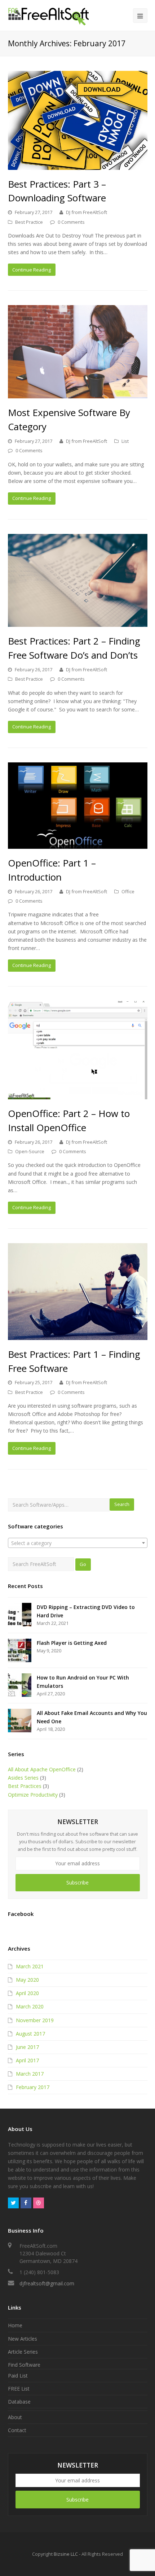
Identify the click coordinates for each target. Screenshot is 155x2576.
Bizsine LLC (66, 2554)
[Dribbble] (39, 2203)
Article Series (23, 2352)
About (15, 2417)
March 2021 (30, 1966)
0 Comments (71, 222)
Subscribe (77, 1882)
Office (128, 891)
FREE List (19, 2389)
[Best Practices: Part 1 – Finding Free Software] (78, 1292)
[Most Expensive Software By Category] (78, 352)
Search (122, 1504)
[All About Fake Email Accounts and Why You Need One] (20, 1721)
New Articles (23, 2339)
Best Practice (29, 222)
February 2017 (33, 2087)
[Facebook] (26, 2203)
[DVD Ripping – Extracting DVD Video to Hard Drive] (20, 1615)
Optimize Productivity (33, 1795)
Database (19, 2402)
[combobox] (78, 1543)
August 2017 (30, 2034)
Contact (17, 2430)
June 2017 (27, 2047)
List (125, 441)
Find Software (24, 2365)
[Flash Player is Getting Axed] (20, 1650)
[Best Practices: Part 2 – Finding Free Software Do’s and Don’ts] (78, 580)
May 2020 (27, 1980)
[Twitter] (13, 2203)
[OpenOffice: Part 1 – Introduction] (78, 806)
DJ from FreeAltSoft (87, 212)
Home (15, 2325)
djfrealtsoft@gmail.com (47, 2283)
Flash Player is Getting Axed (72, 1643)
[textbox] (78, 1543)
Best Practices (25, 1786)
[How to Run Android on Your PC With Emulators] (20, 1685)
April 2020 (27, 1993)
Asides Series (23, 1778)
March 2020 (30, 2006)
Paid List (18, 2376)
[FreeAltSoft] (48, 15)
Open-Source (30, 1151)
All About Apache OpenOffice (42, 1769)
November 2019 (35, 2020)
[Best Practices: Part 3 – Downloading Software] (78, 120)
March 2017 (30, 2074)
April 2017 (27, 2060)
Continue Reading (32, 270)
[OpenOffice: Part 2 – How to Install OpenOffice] (78, 1050)
